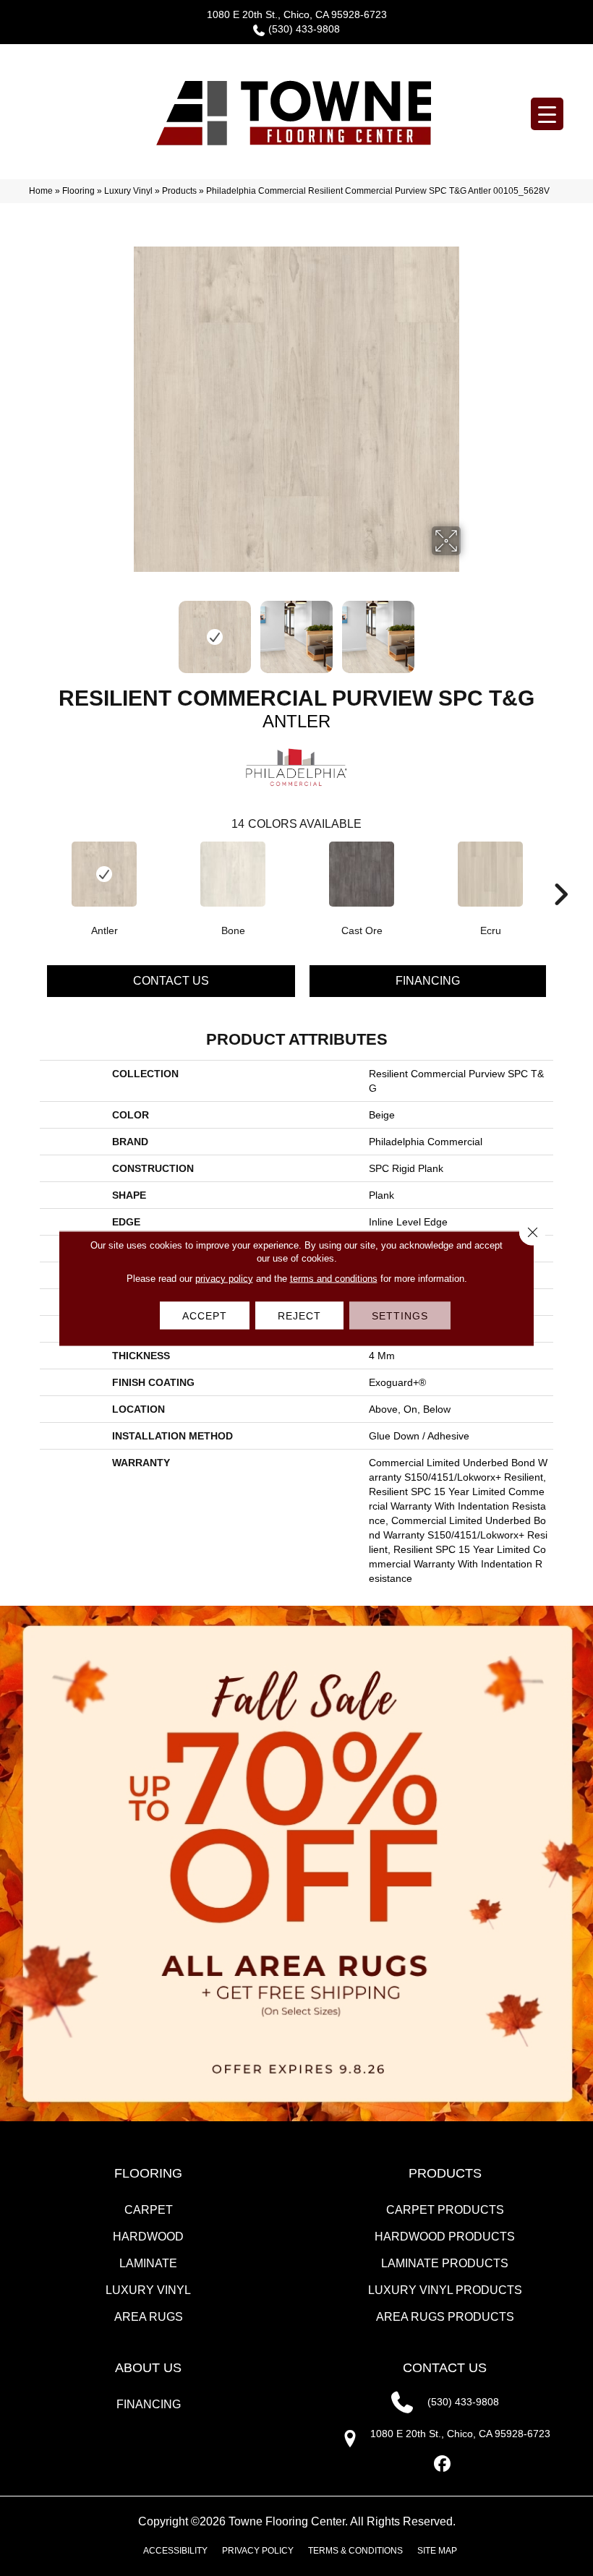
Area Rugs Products (445, 2317)
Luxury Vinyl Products (445, 2290)
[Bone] (233, 874)
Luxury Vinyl (128, 191)
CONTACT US (445, 2368)
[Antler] (104, 874)
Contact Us (171, 981)
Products (179, 191)
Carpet (149, 2210)
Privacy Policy (258, 2551)
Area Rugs (149, 2317)
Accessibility (175, 2551)
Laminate (148, 2263)
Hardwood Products (445, 2237)
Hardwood (148, 2237)
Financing (428, 981)
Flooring (78, 191)
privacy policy (224, 1278)
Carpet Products (445, 2210)
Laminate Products (445, 2263)
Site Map (437, 2551)
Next (470, 630)
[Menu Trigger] (547, 114)
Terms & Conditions (355, 2551)
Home (41, 191)
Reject (299, 1315)
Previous (123, 630)
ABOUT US (148, 2368)
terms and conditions (334, 1278)
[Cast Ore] (362, 874)
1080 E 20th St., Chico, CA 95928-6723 (297, 14)
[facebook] (443, 2464)
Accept (205, 1315)
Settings (400, 1315)
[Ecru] (490, 874)
